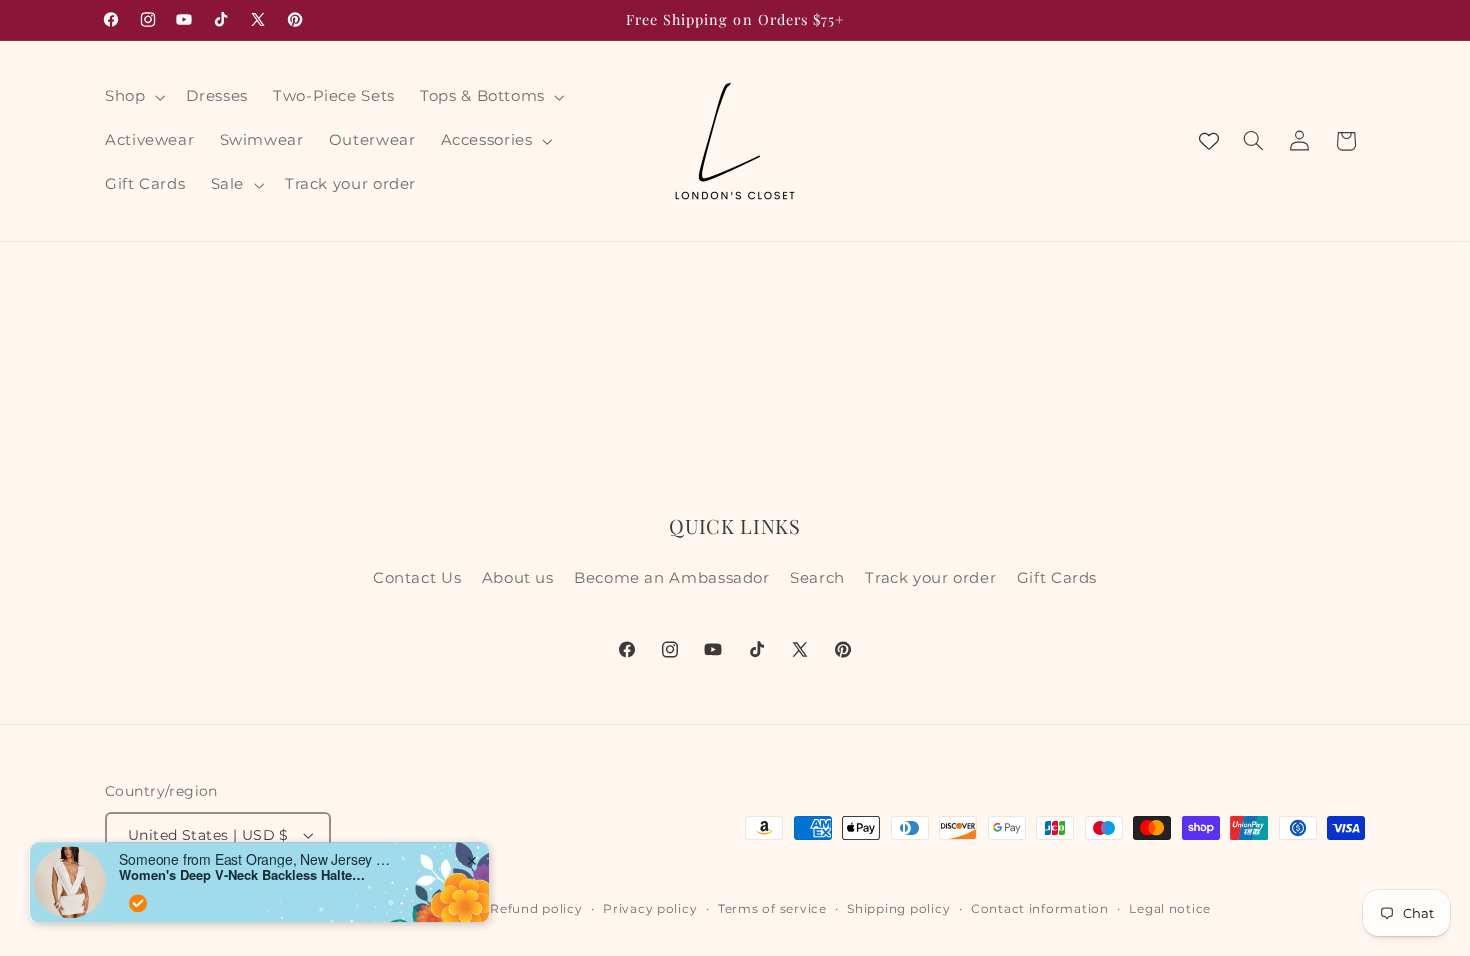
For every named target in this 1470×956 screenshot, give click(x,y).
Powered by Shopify (402, 909)
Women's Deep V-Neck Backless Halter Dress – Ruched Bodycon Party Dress (244, 841)
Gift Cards (1057, 578)
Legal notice (1170, 909)
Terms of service (772, 909)
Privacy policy (650, 909)
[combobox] (85, 904)
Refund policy (536, 909)
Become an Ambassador (672, 578)
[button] (132, 97)
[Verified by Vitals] (138, 869)
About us (518, 578)
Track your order (930, 578)
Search (817, 578)
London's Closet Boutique (245, 909)
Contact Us (417, 578)
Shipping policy (898, 909)
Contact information (1040, 909)
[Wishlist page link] (1209, 141)
